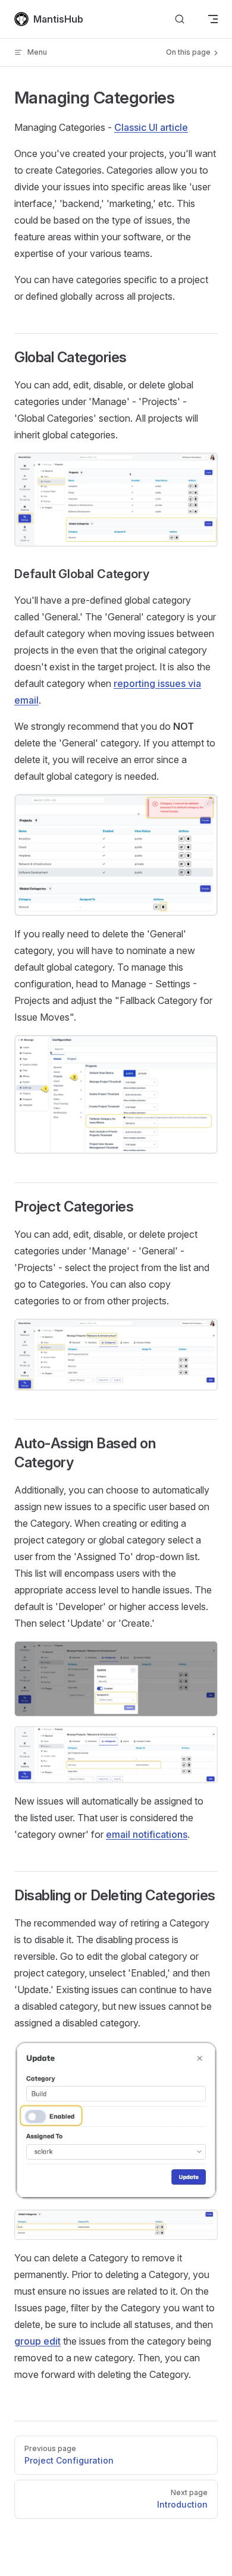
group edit (37, 2341)
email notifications (147, 1834)
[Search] (180, 19)
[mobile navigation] (213, 19)
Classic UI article (151, 127)
